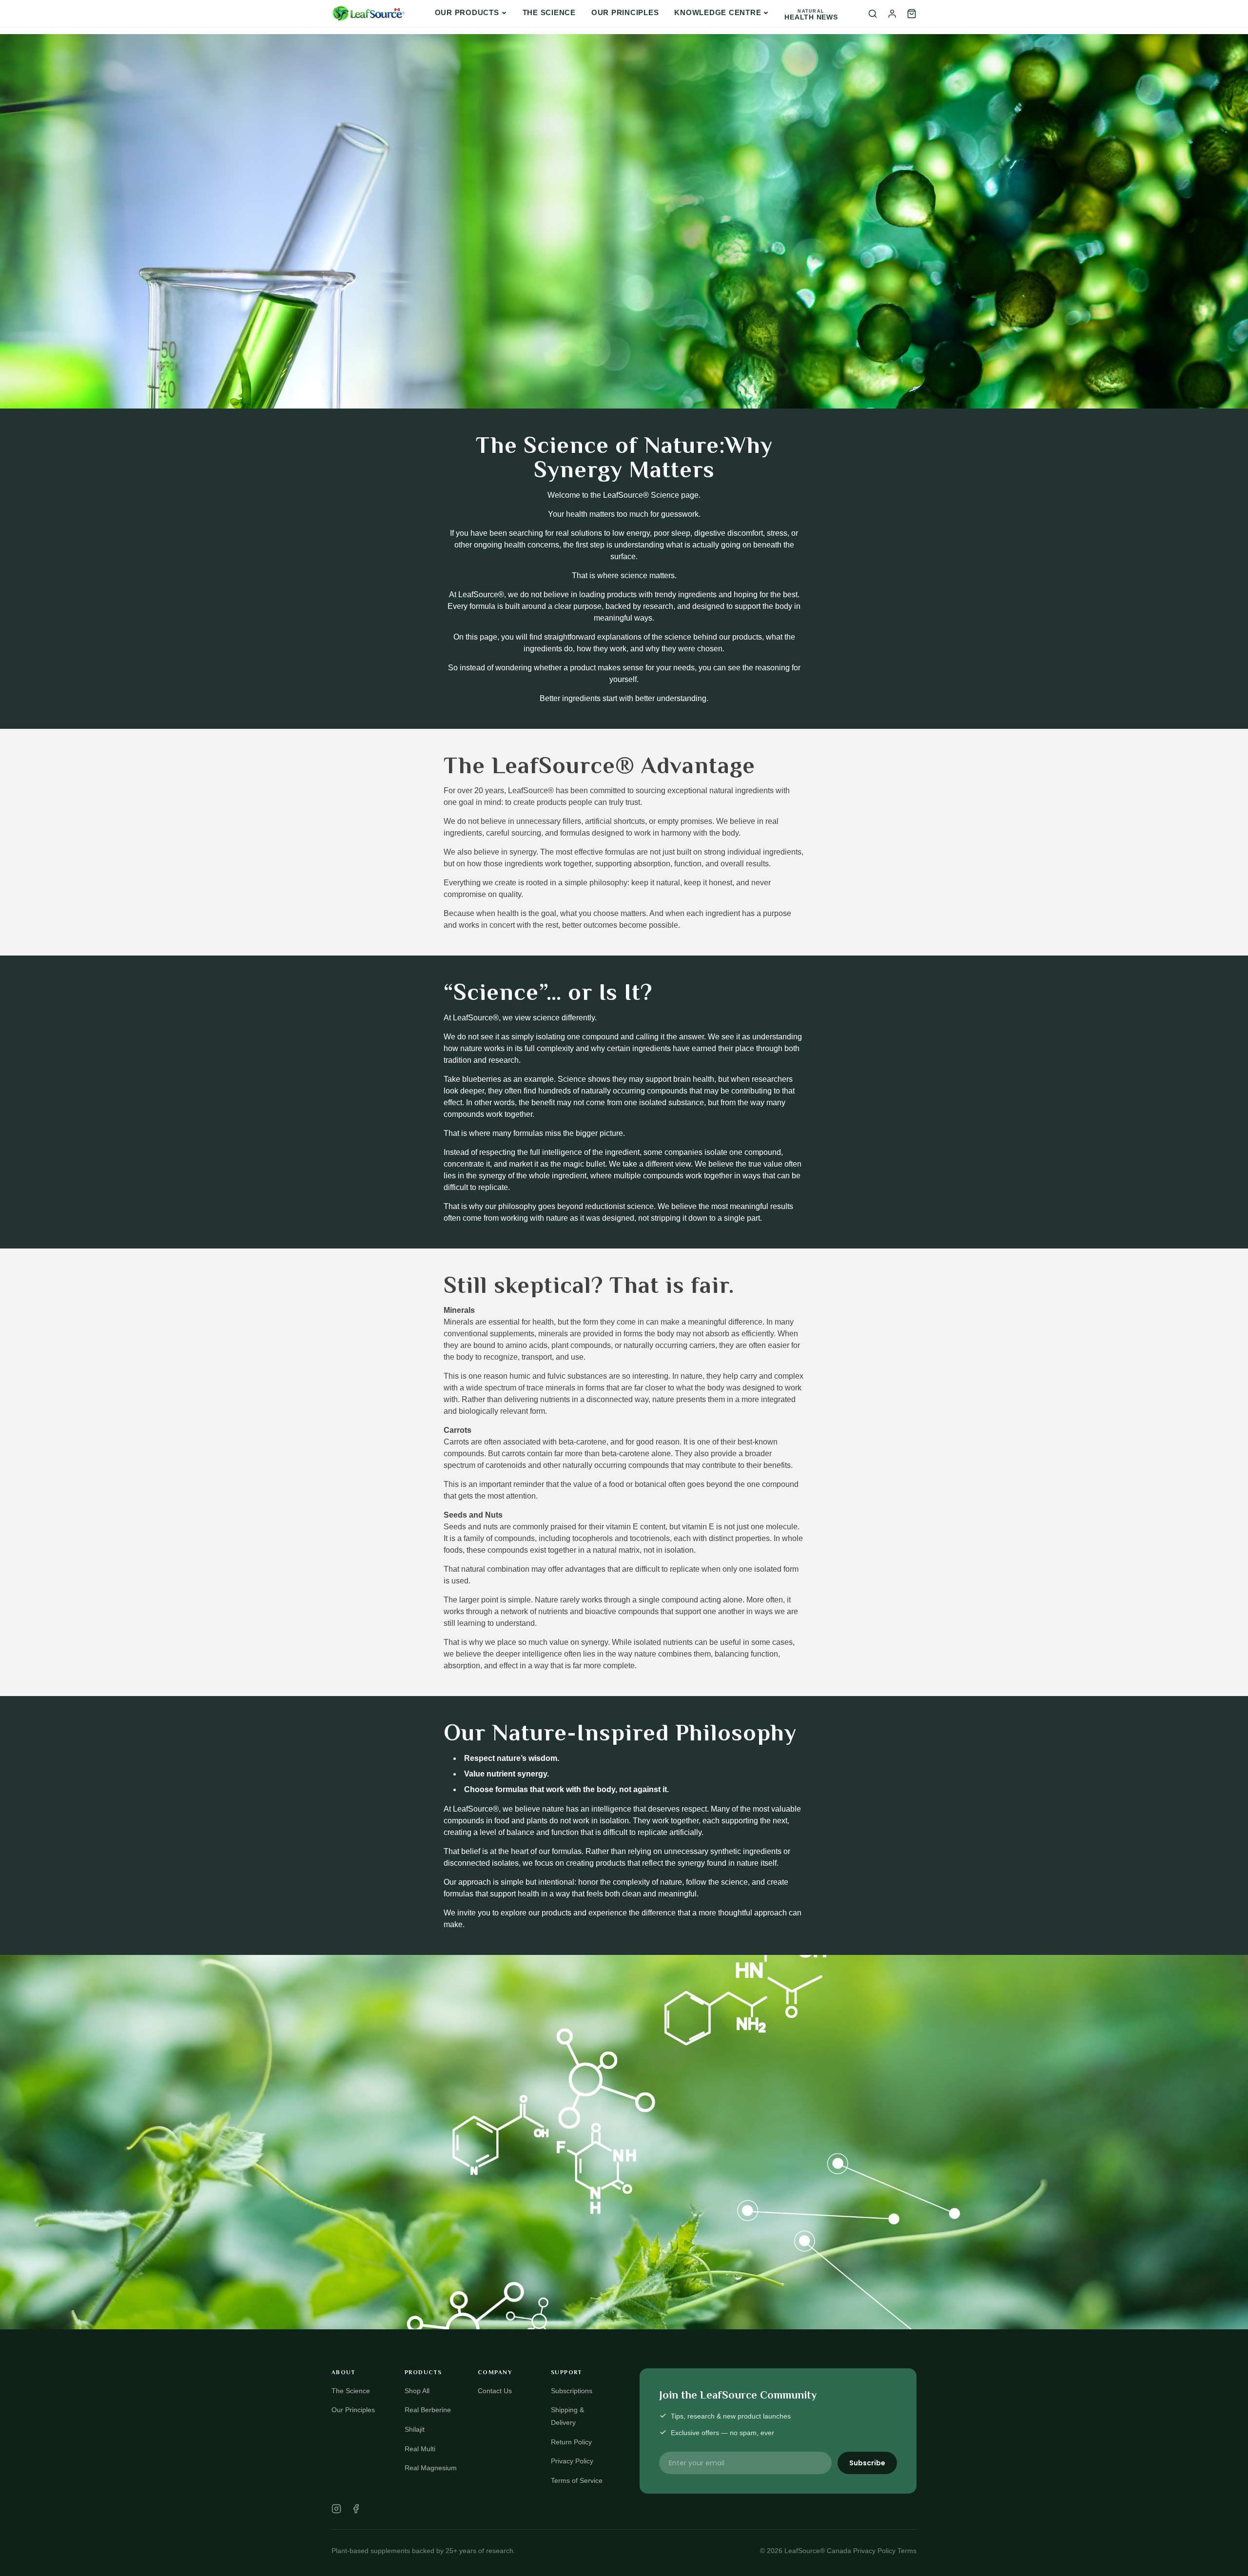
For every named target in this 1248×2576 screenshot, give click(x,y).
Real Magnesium (431, 2468)
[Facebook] (356, 2509)
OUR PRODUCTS (467, 12)
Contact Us (495, 2391)
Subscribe (867, 2463)
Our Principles (625, 12)
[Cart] (912, 14)
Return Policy (571, 2442)
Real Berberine (428, 2410)
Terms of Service (577, 2480)
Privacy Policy (572, 2461)
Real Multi (420, 2449)
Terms (907, 2551)
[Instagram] (336, 2509)
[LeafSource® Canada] (368, 14)
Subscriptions (572, 2391)
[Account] (892, 14)
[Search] (873, 14)
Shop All (417, 2391)
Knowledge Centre (718, 12)
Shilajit (415, 2429)
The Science (549, 12)
